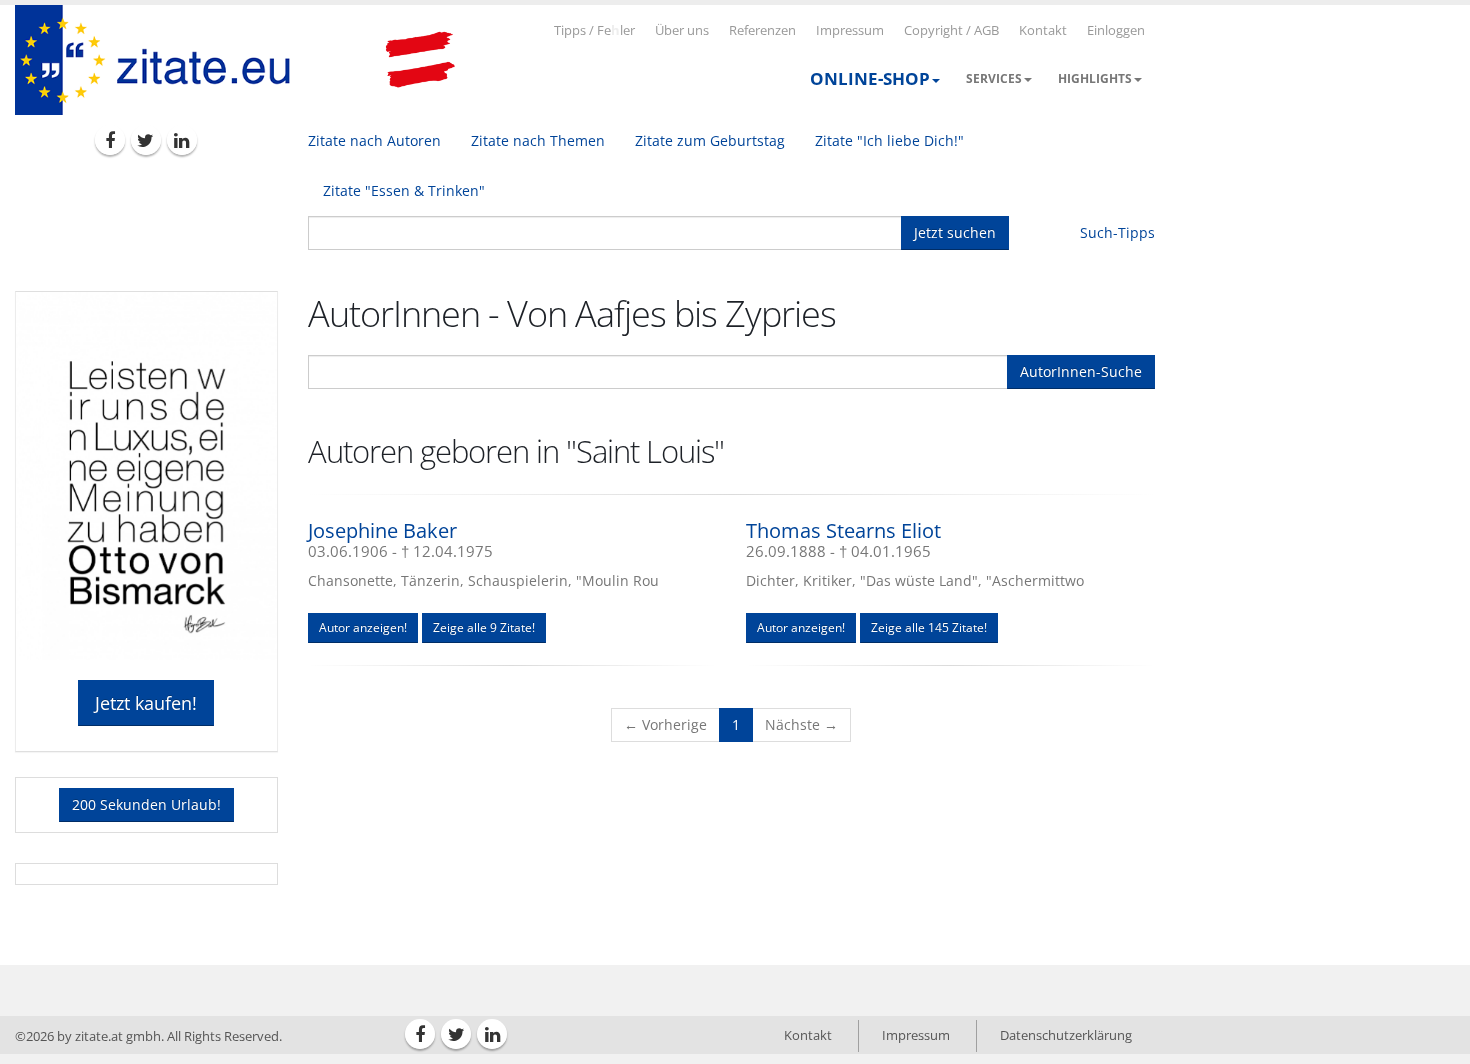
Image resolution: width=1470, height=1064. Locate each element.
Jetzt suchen (955, 232)
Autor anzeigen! (363, 627)
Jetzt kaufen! (146, 703)
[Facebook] (110, 140)
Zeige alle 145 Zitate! (929, 627)
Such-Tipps (1117, 232)
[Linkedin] (182, 140)
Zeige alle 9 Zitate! (484, 627)
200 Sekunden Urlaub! (146, 804)
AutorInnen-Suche (1081, 371)
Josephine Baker (382, 530)
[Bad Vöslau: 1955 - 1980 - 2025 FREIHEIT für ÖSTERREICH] (420, 60)
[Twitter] (146, 140)
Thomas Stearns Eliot (843, 530)
